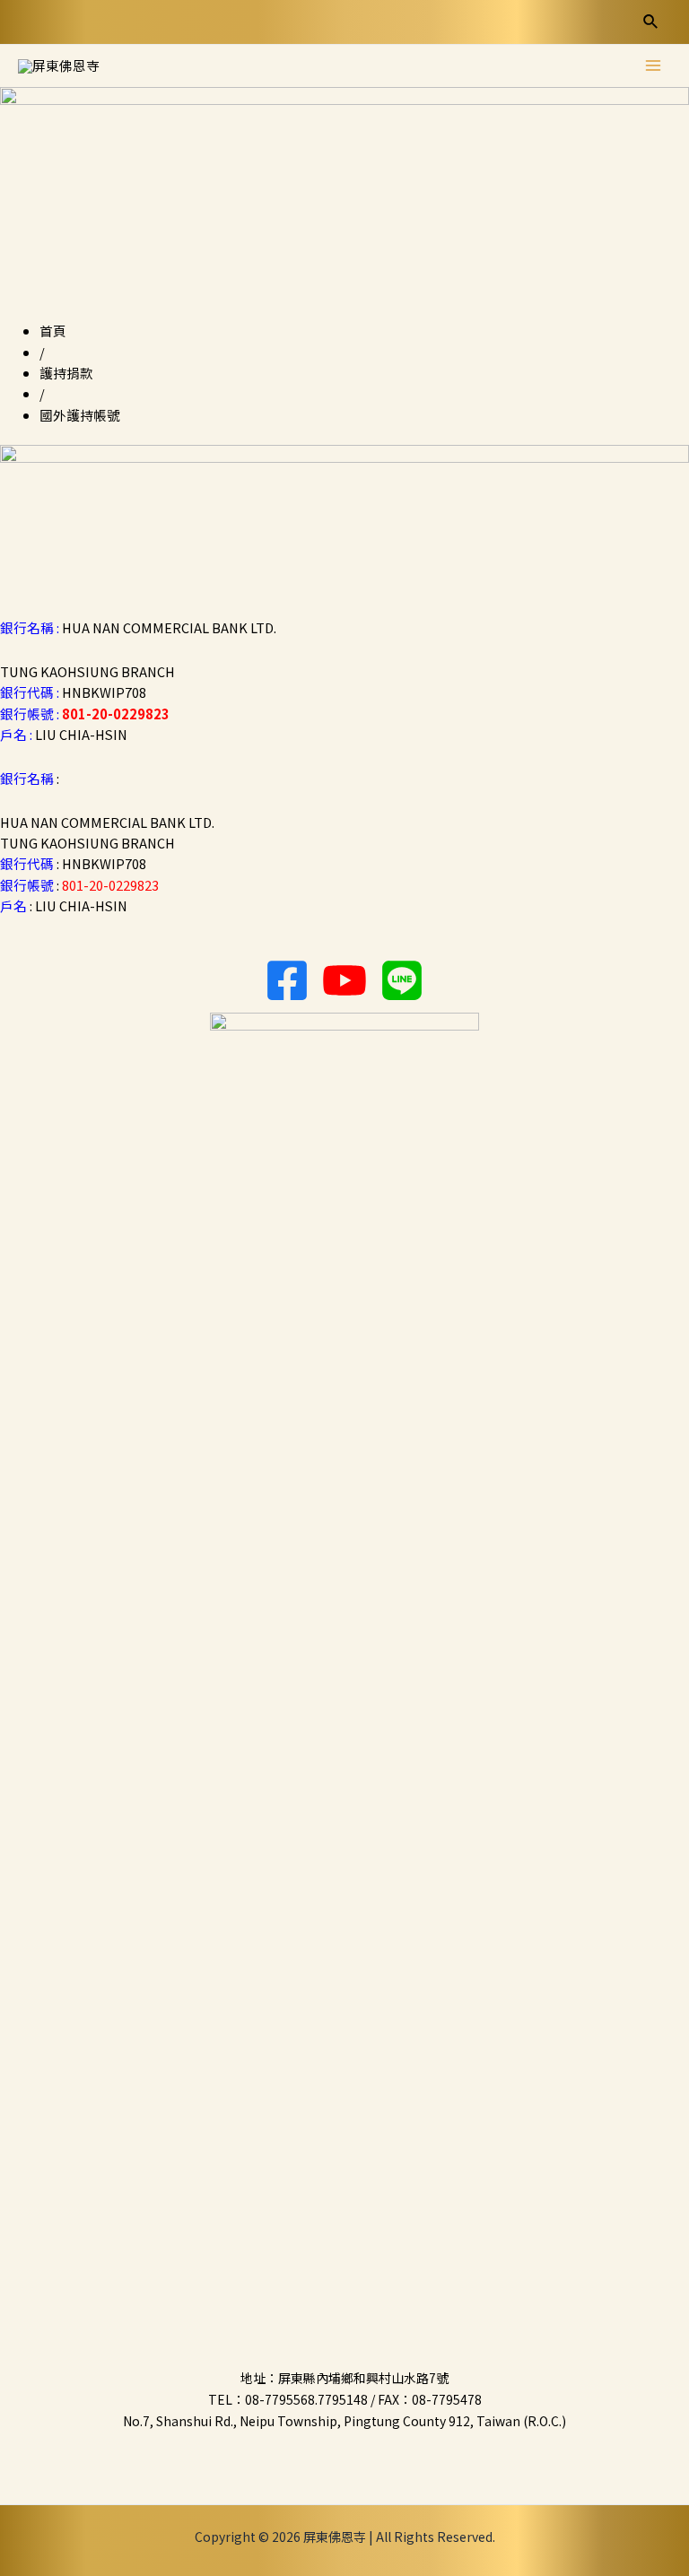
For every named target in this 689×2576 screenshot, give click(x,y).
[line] (402, 980)
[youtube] (344, 980)
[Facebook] (287, 980)
